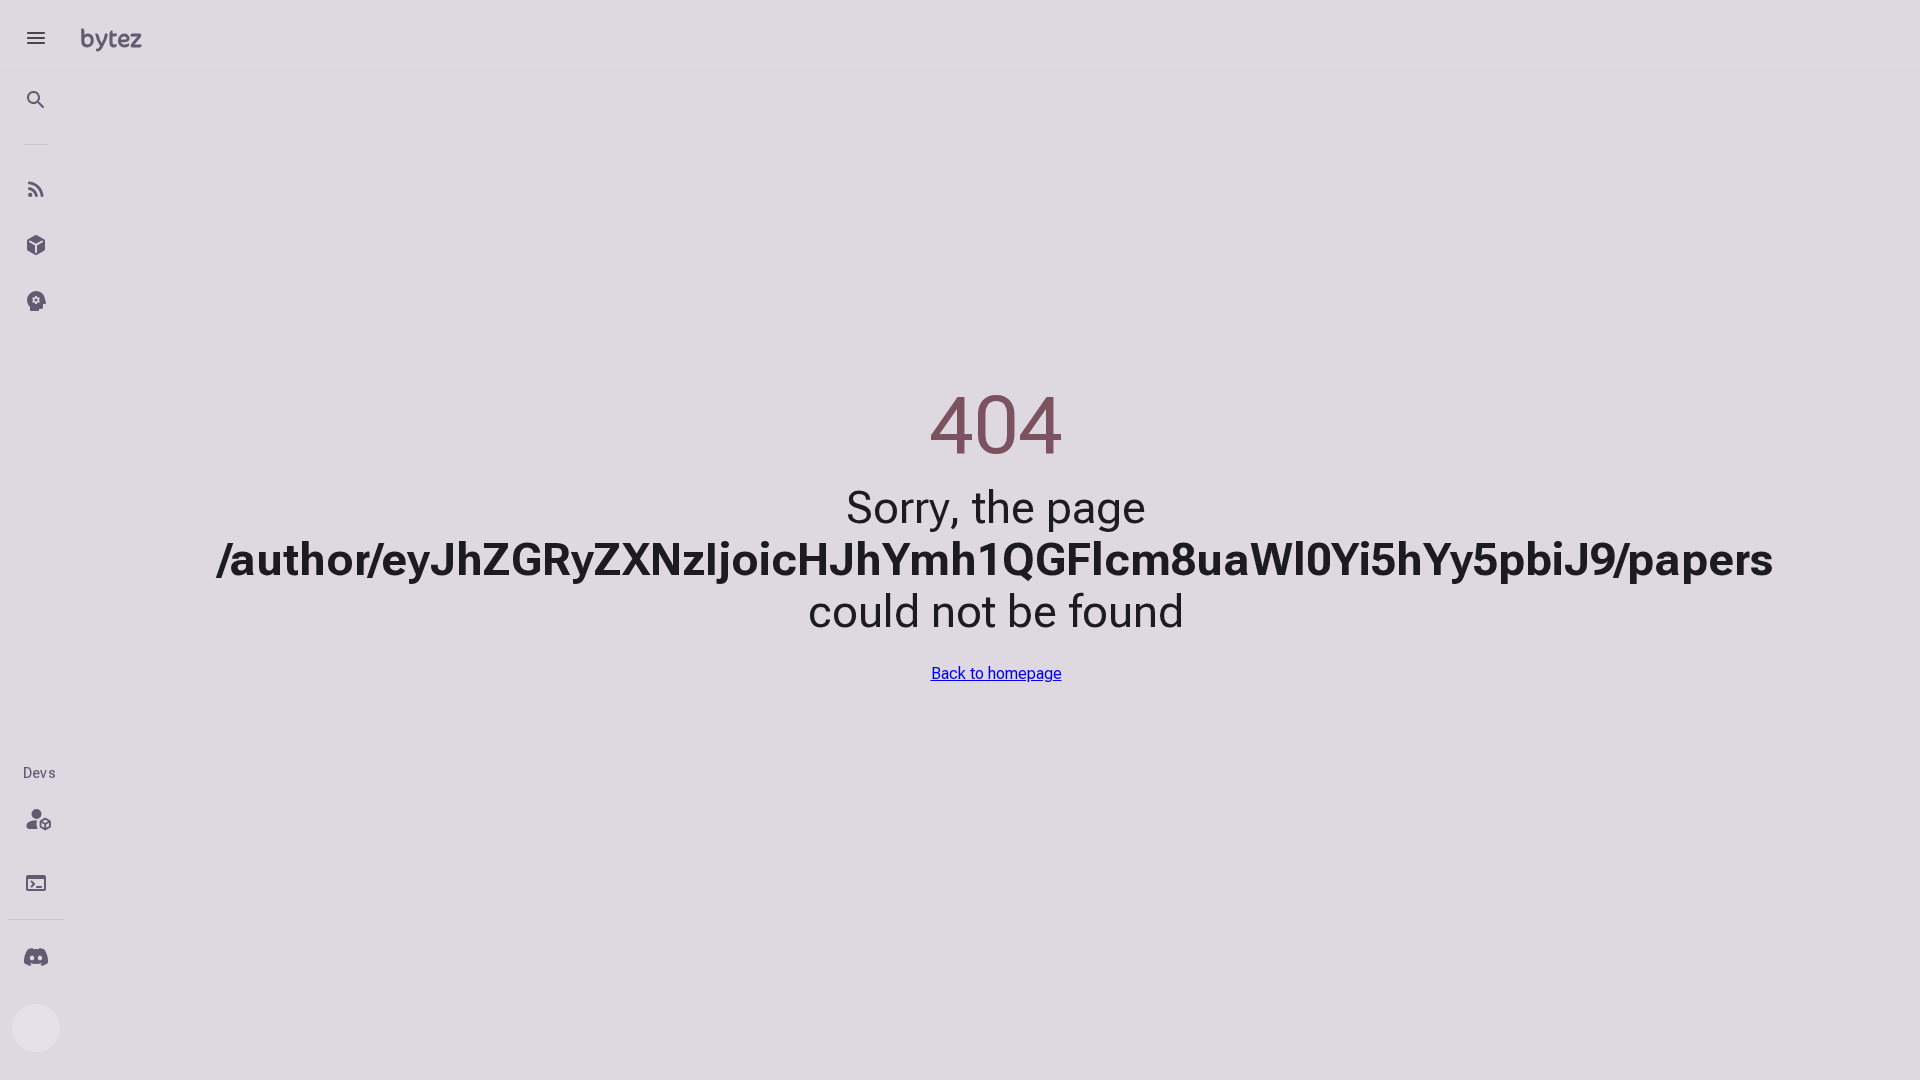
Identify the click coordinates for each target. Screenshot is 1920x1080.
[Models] (36, 245)
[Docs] (36, 883)
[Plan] (36, 819)
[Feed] (36, 189)
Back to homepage (996, 673)
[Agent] (36, 301)
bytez (111, 37)
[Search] (36, 100)
